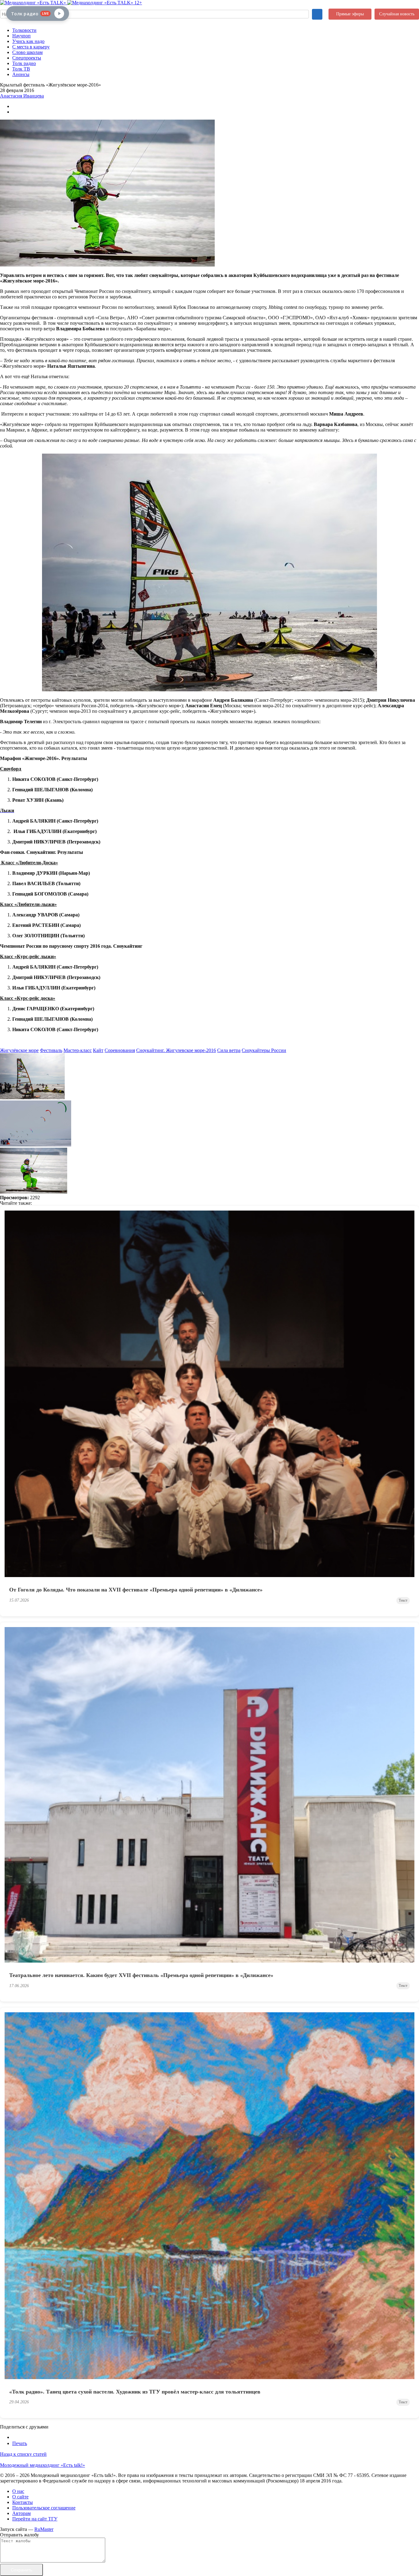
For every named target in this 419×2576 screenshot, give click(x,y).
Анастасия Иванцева (22, 96)
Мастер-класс (78, 1050)
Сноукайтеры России (264, 1050)
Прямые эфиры (350, 14)
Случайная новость (397, 14)
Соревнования (120, 1050)
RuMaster (44, 2529)
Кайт (98, 1050)
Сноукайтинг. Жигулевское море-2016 (176, 1050)
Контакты (23, 2502)
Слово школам (27, 52)
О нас (18, 2491)
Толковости (24, 30)
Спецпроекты (27, 58)
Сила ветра (229, 1050)
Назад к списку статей (23, 2454)
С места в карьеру (31, 47)
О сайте (20, 2497)
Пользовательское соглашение (44, 2508)
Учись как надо (28, 41)
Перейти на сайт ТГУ (35, 2519)
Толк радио (24, 63)
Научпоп (21, 36)
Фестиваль (51, 1050)
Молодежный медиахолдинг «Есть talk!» (42, 2465)
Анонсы (21, 74)
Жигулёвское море (19, 1050)
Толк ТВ (21, 69)
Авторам (21, 2513)
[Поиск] (317, 14)
